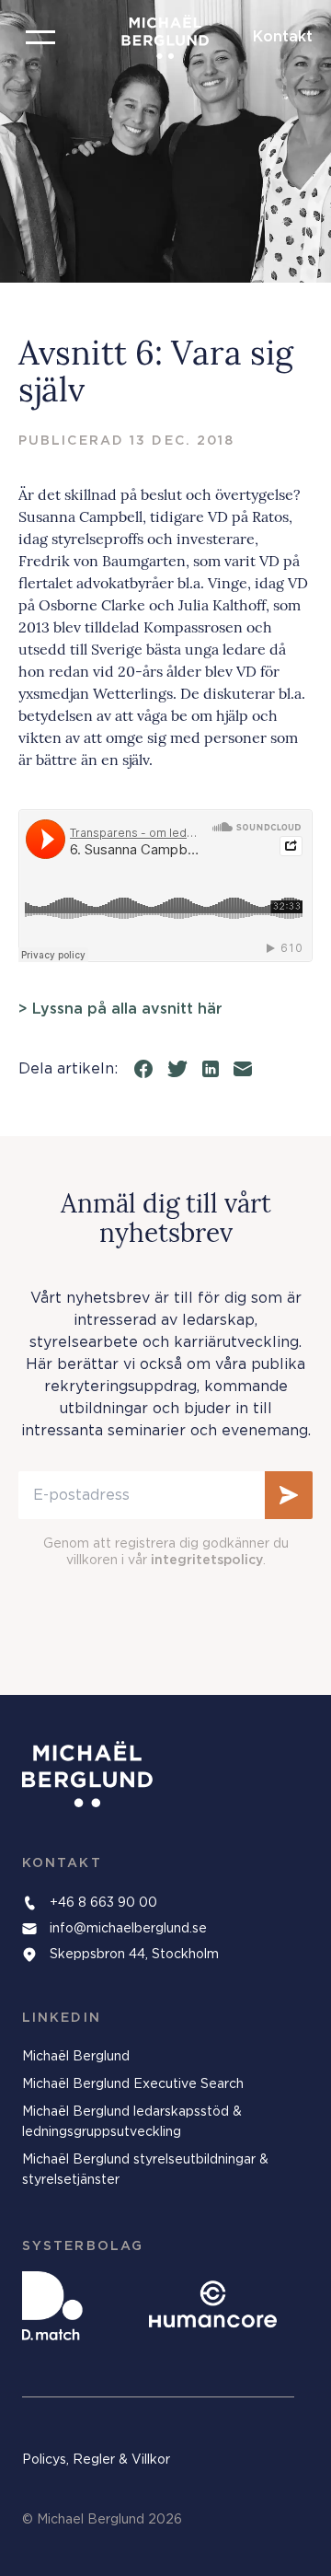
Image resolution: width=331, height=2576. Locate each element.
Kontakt (283, 37)
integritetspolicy (207, 1561)
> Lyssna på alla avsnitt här (120, 1009)
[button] (40, 37)
